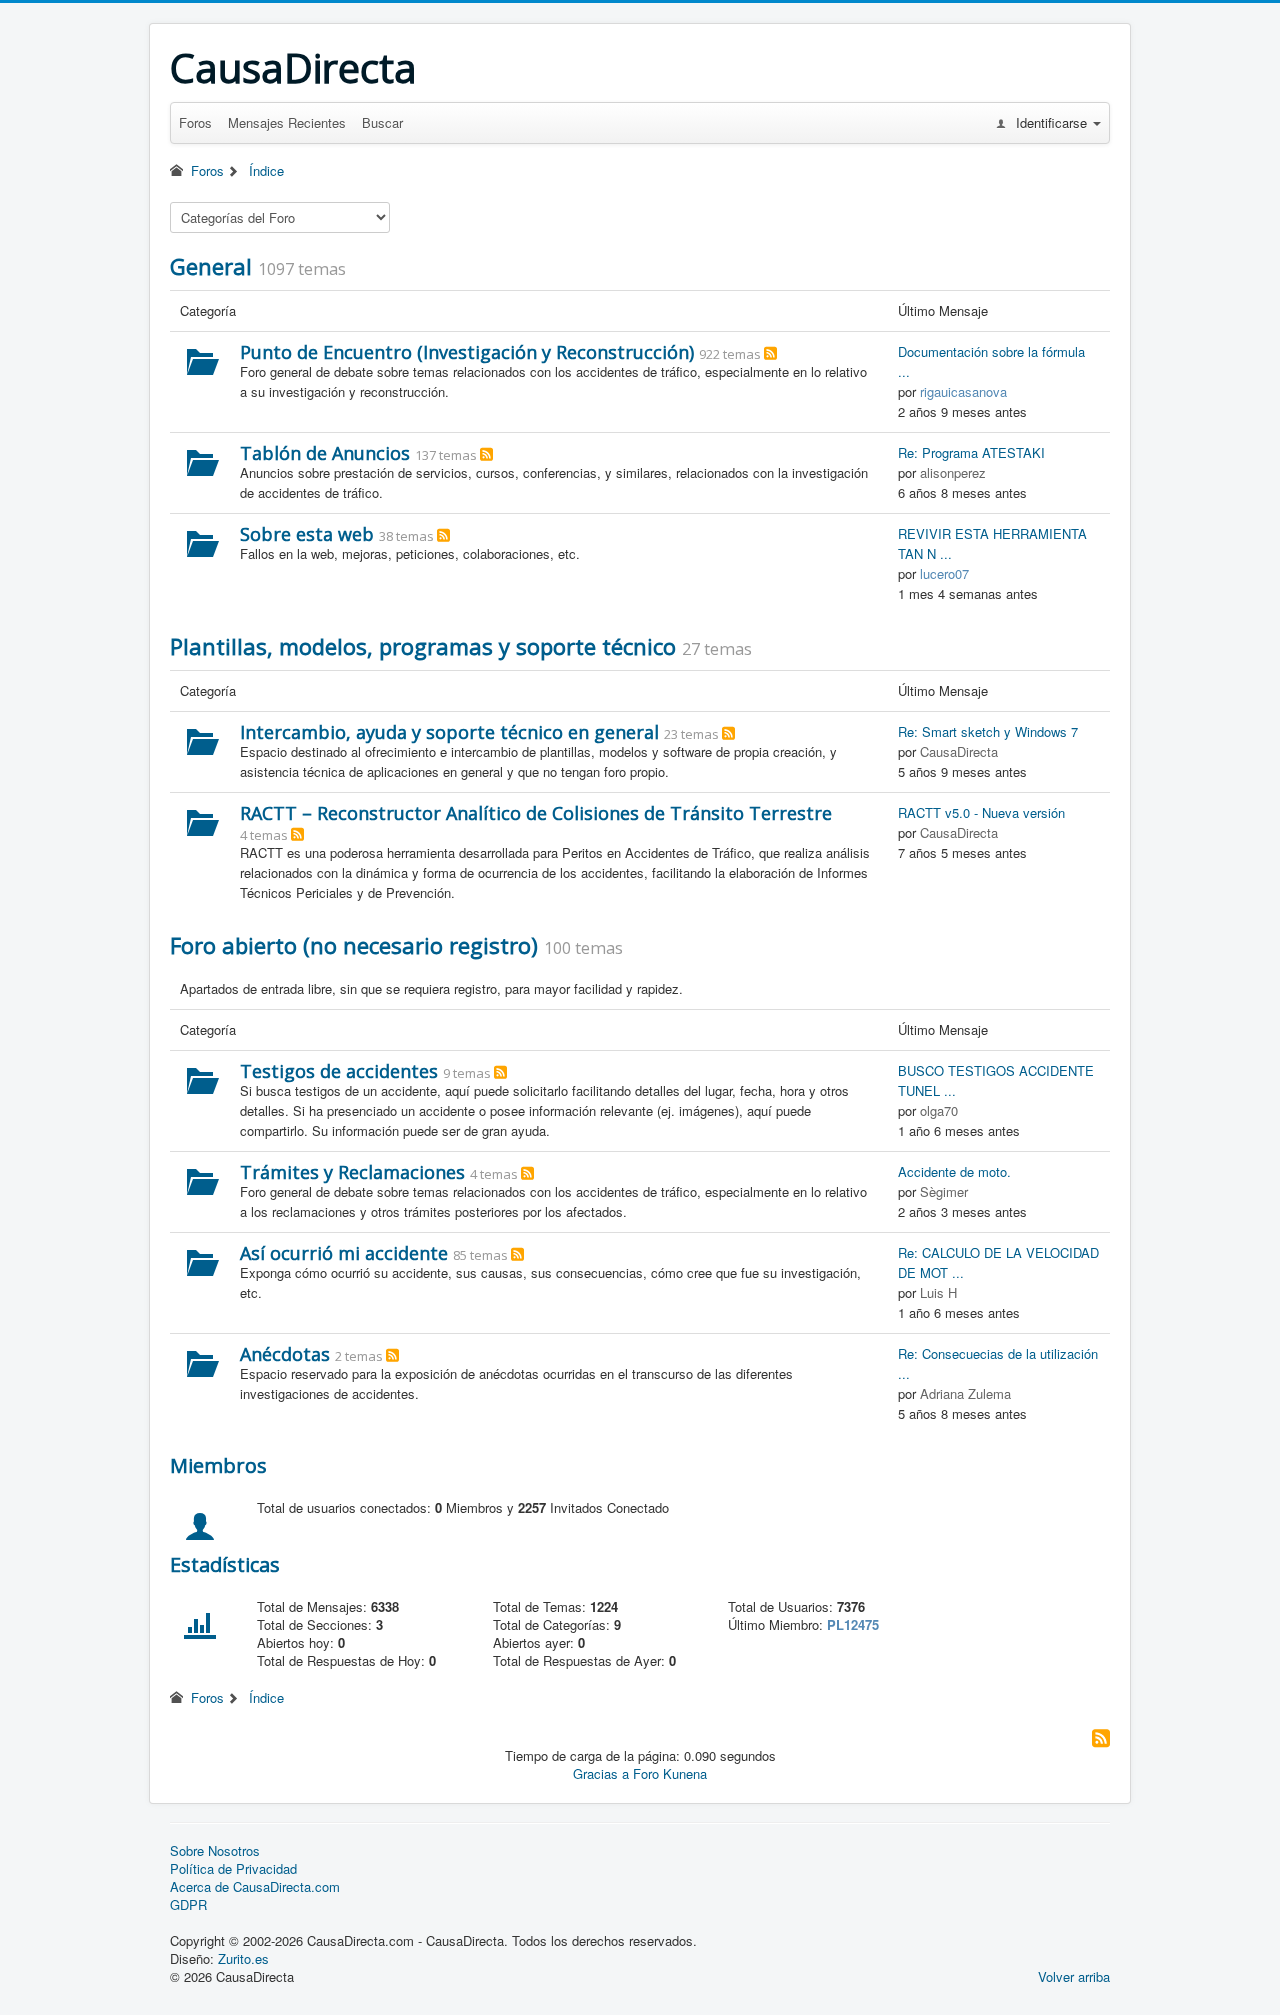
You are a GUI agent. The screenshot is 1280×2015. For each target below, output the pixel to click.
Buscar (382, 122)
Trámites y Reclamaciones (352, 1172)
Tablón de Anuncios (325, 453)
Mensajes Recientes (287, 122)
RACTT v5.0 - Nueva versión (981, 812)
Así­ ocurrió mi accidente (344, 1253)
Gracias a (601, 1773)
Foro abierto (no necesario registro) (354, 945)
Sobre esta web (307, 534)
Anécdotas (285, 1354)
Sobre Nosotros (215, 1851)
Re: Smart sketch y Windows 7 (988, 731)
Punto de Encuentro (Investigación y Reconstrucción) (467, 352)
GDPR (188, 1905)
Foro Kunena (670, 1773)
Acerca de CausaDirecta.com (255, 1887)
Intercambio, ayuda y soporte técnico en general (449, 732)
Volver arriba (1074, 1976)
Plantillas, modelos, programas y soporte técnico (423, 646)
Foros (195, 122)
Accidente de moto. (954, 1171)
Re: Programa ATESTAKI (971, 452)
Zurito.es (243, 1958)
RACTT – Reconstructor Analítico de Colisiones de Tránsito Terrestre (536, 813)
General (211, 266)
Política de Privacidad (233, 1869)
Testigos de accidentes (339, 1071)
